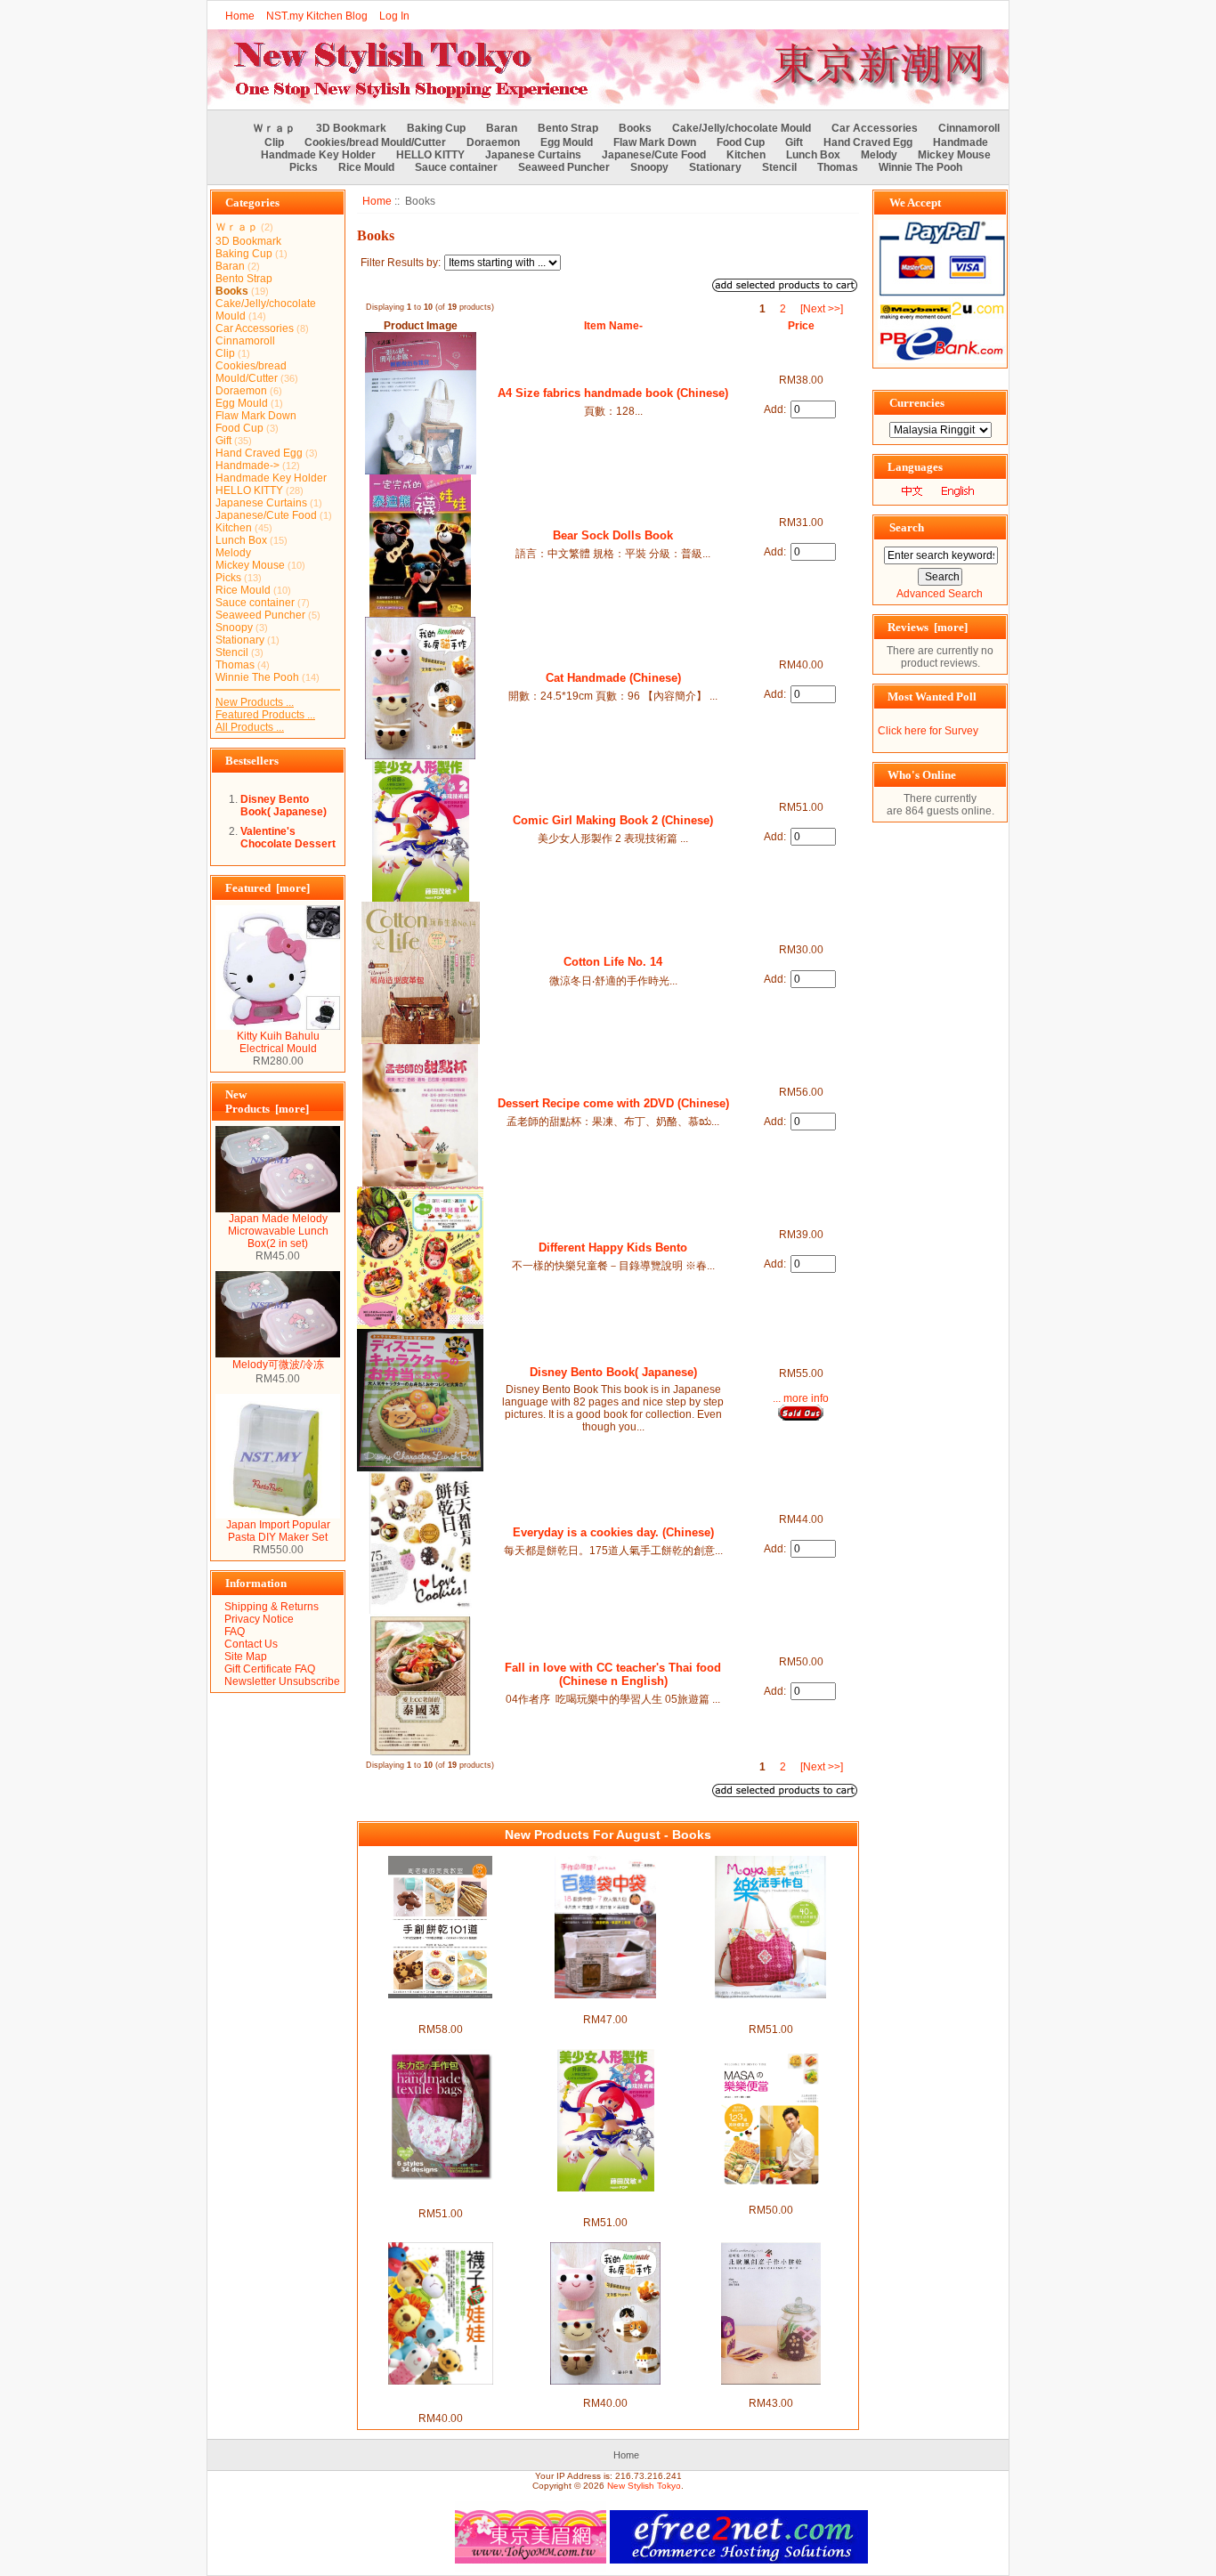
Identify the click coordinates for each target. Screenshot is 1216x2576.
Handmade (961, 142)
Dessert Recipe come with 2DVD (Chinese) (613, 1103)
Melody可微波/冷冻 (278, 1365)
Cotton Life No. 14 (613, 962)
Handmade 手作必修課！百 (606, 2005)
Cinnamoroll (969, 128)
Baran (502, 128)
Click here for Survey (928, 731)
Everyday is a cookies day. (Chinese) (613, 1532)
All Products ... (250, 727)
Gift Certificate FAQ (270, 1669)
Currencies (917, 403)
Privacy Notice (259, 1619)
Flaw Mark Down (655, 142)
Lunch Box (813, 155)
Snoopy (649, 167)
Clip (274, 142)
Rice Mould (366, 167)
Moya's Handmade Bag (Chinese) (771, 2011)
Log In (394, 16)
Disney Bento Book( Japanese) (284, 806)
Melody (879, 155)
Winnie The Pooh (920, 167)
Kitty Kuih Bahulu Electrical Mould (278, 1042)
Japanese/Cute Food (654, 155)
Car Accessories (875, 128)
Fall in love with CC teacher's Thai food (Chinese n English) (613, 1674)
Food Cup (741, 142)
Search (907, 527)
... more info (801, 1398)
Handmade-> (247, 466)
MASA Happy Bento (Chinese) (770, 2198)
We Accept (915, 203)
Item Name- (613, 326)
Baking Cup (436, 128)
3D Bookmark (351, 128)
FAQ (235, 1632)
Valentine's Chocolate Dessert (288, 838)
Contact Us (251, 1644)
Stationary (715, 167)
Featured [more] (268, 888)
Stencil (779, 167)
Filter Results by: (401, 263)
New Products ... (255, 702)
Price (801, 326)
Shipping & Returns (272, 1607)
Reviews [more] (928, 627)
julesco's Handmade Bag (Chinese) (441, 2195)
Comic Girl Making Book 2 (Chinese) (613, 820)
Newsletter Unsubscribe (282, 1681)
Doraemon (493, 142)
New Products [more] (267, 1102)
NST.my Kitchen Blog (317, 16)
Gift (794, 142)
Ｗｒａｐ (274, 128)
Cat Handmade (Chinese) (613, 678)
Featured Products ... (265, 715)
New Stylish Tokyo (644, 2486)
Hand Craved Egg (868, 142)
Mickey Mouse (954, 155)
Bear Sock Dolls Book (613, 535)
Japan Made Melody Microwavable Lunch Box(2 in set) (278, 1231)
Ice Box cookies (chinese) (770, 2391)
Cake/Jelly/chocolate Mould (742, 128)
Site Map (246, 1657)
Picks (304, 167)
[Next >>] (822, 309)
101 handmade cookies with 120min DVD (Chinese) (441, 2011)
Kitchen (746, 155)
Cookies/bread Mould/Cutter (375, 142)
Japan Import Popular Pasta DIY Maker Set (278, 1531)
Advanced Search (940, 594)
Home (240, 16)
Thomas (838, 167)
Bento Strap (568, 128)
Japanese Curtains (533, 155)
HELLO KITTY (430, 155)
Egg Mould (567, 142)
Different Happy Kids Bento (613, 1247)
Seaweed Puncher (564, 167)
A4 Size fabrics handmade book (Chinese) (613, 393)
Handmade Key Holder (318, 155)
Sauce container (456, 167)
